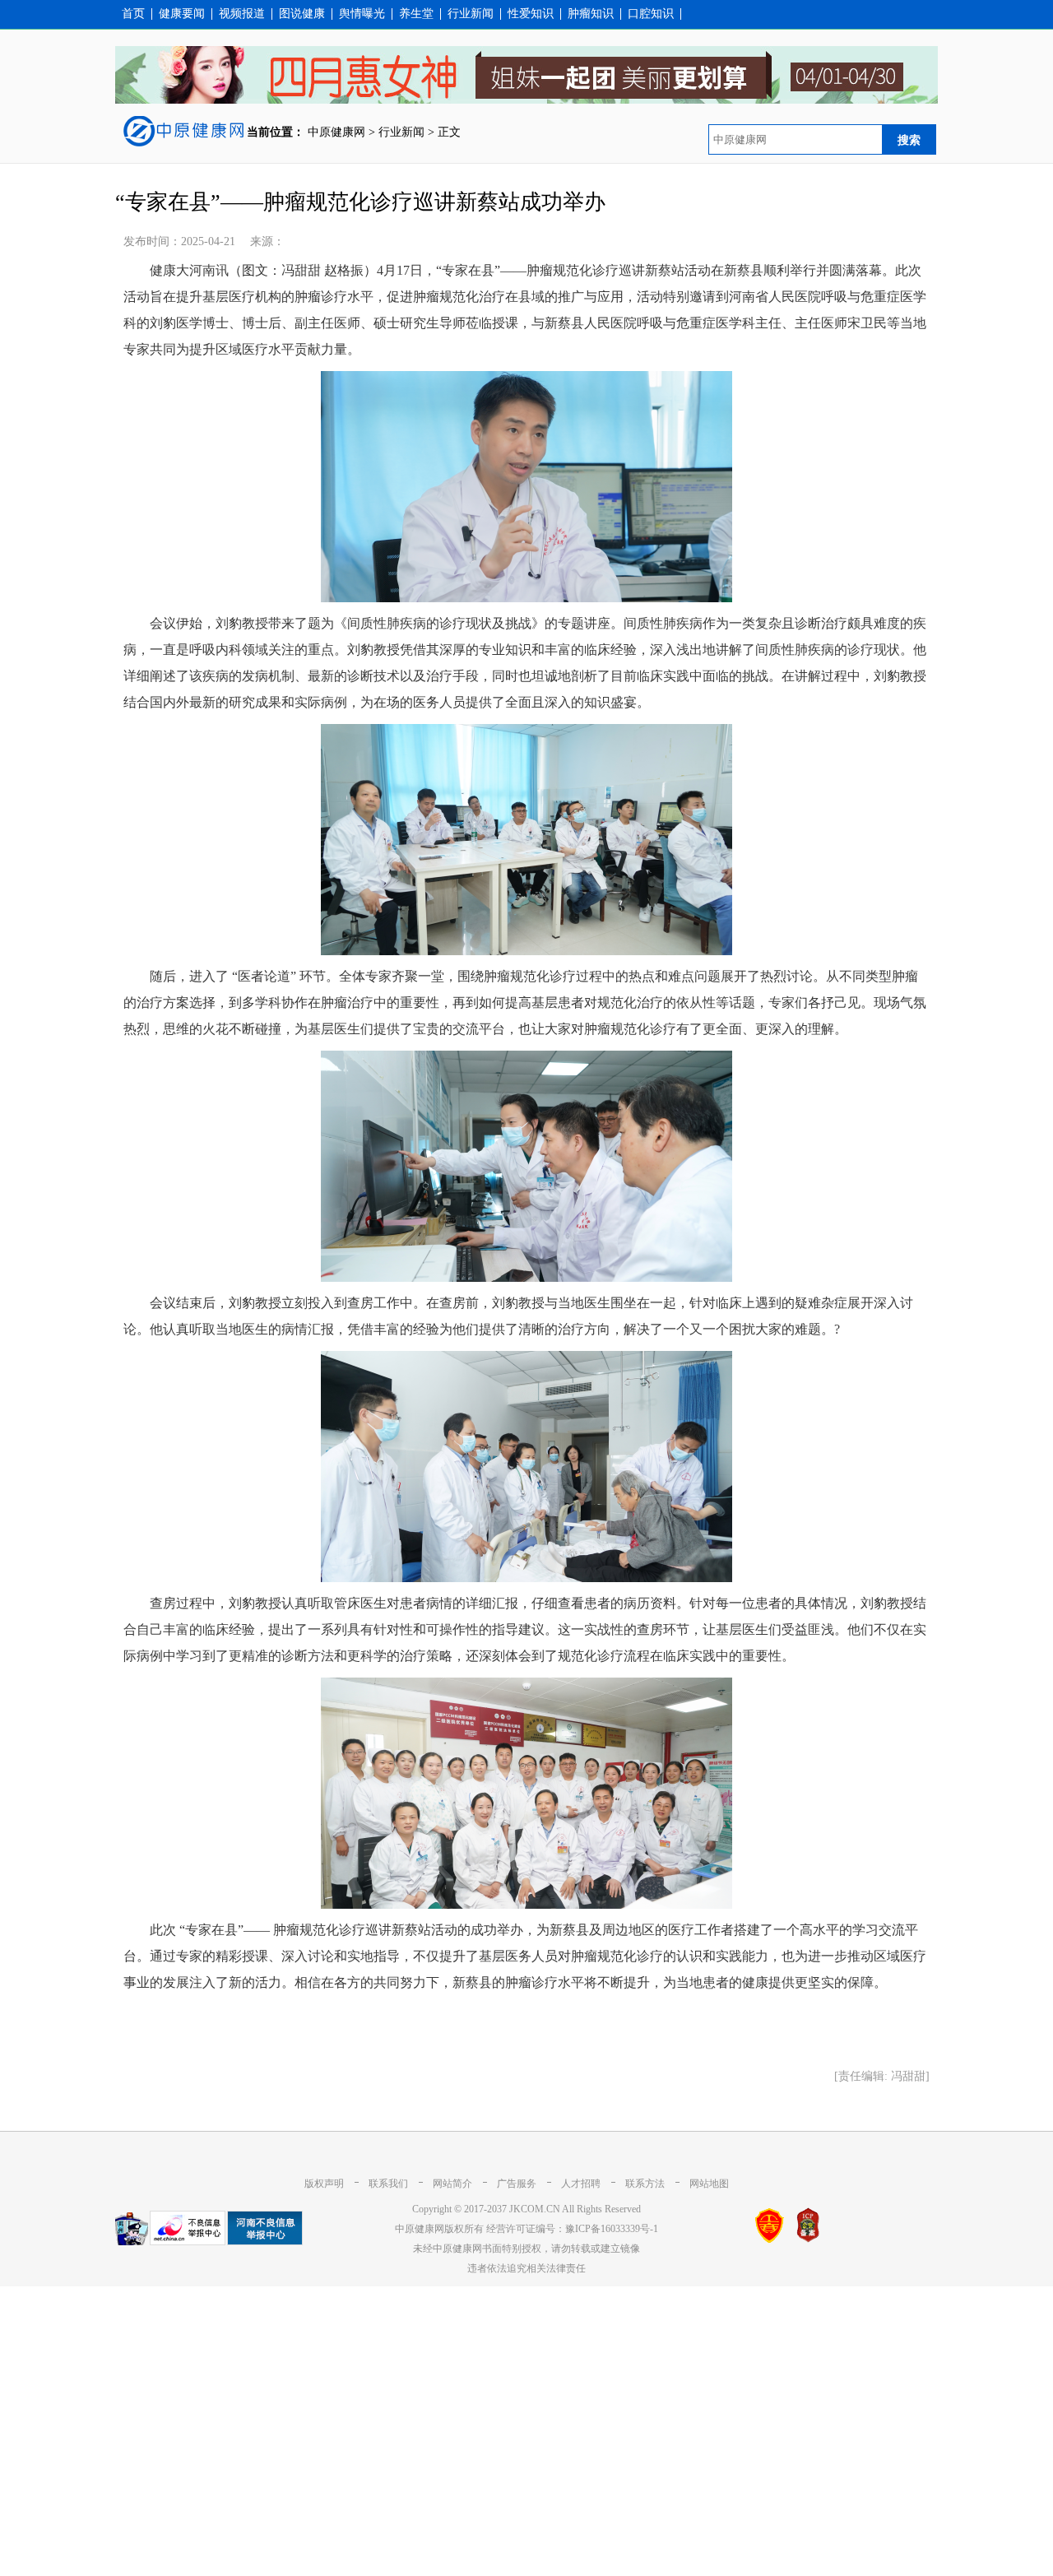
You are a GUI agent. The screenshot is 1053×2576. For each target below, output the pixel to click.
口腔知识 (651, 14)
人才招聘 (581, 2184)
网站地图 (709, 2184)
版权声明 (324, 2184)
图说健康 (302, 14)
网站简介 (452, 2184)
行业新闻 (471, 14)
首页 (133, 14)
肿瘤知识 (591, 14)
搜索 (909, 140)
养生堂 (416, 14)
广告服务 (517, 2184)
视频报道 (242, 14)
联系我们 (388, 2184)
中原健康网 (336, 132)
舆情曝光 (362, 14)
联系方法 (645, 2184)
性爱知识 (531, 14)
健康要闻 (182, 14)
